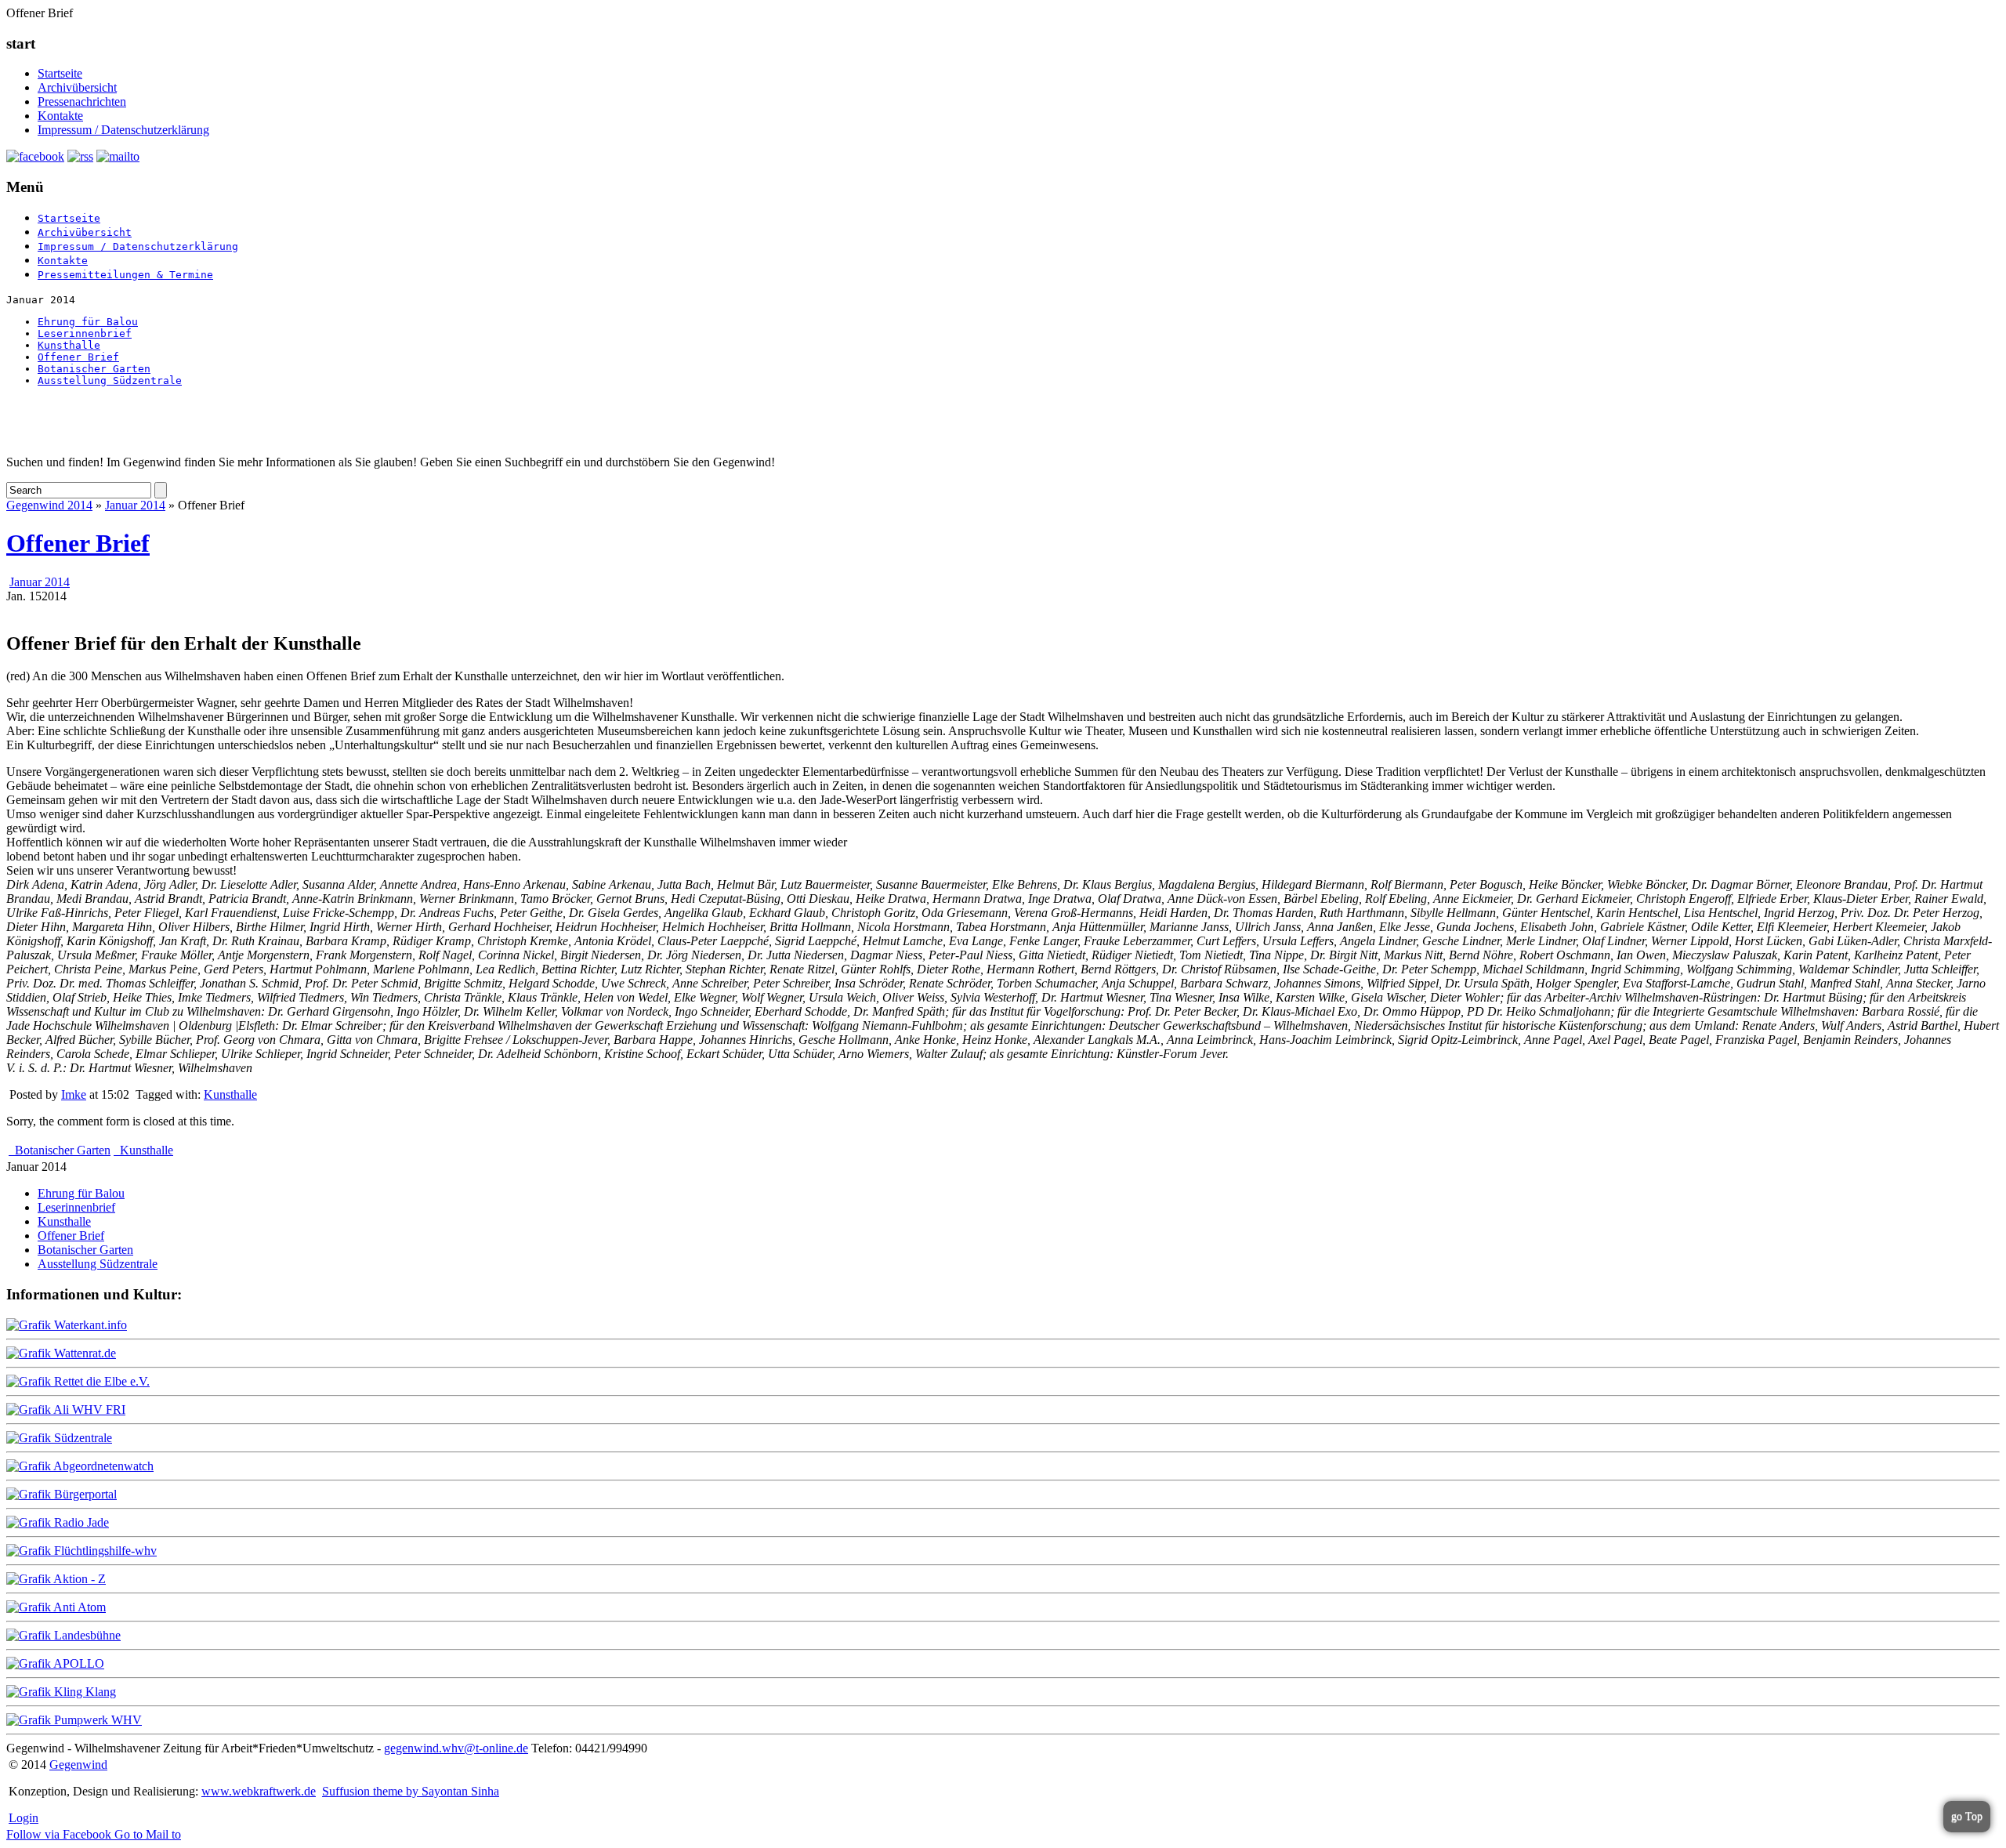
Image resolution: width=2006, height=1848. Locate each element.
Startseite (60, 73)
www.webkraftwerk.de (259, 1791)
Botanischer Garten (94, 369)
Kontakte (60, 116)
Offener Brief (78, 357)
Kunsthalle (69, 345)
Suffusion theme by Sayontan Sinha (411, 1791)
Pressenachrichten (82, 101)
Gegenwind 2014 (49, 505)
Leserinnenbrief (85, 333)
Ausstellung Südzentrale (110, 380)
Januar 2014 (135, 505)
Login (24, 1818)
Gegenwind (78, 1765)
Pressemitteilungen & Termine (125, 275)
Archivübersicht (77, 87)
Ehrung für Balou (88, 322)
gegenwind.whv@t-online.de (456, 1748)
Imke (74, 1094)
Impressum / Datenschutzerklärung (123, 130)
